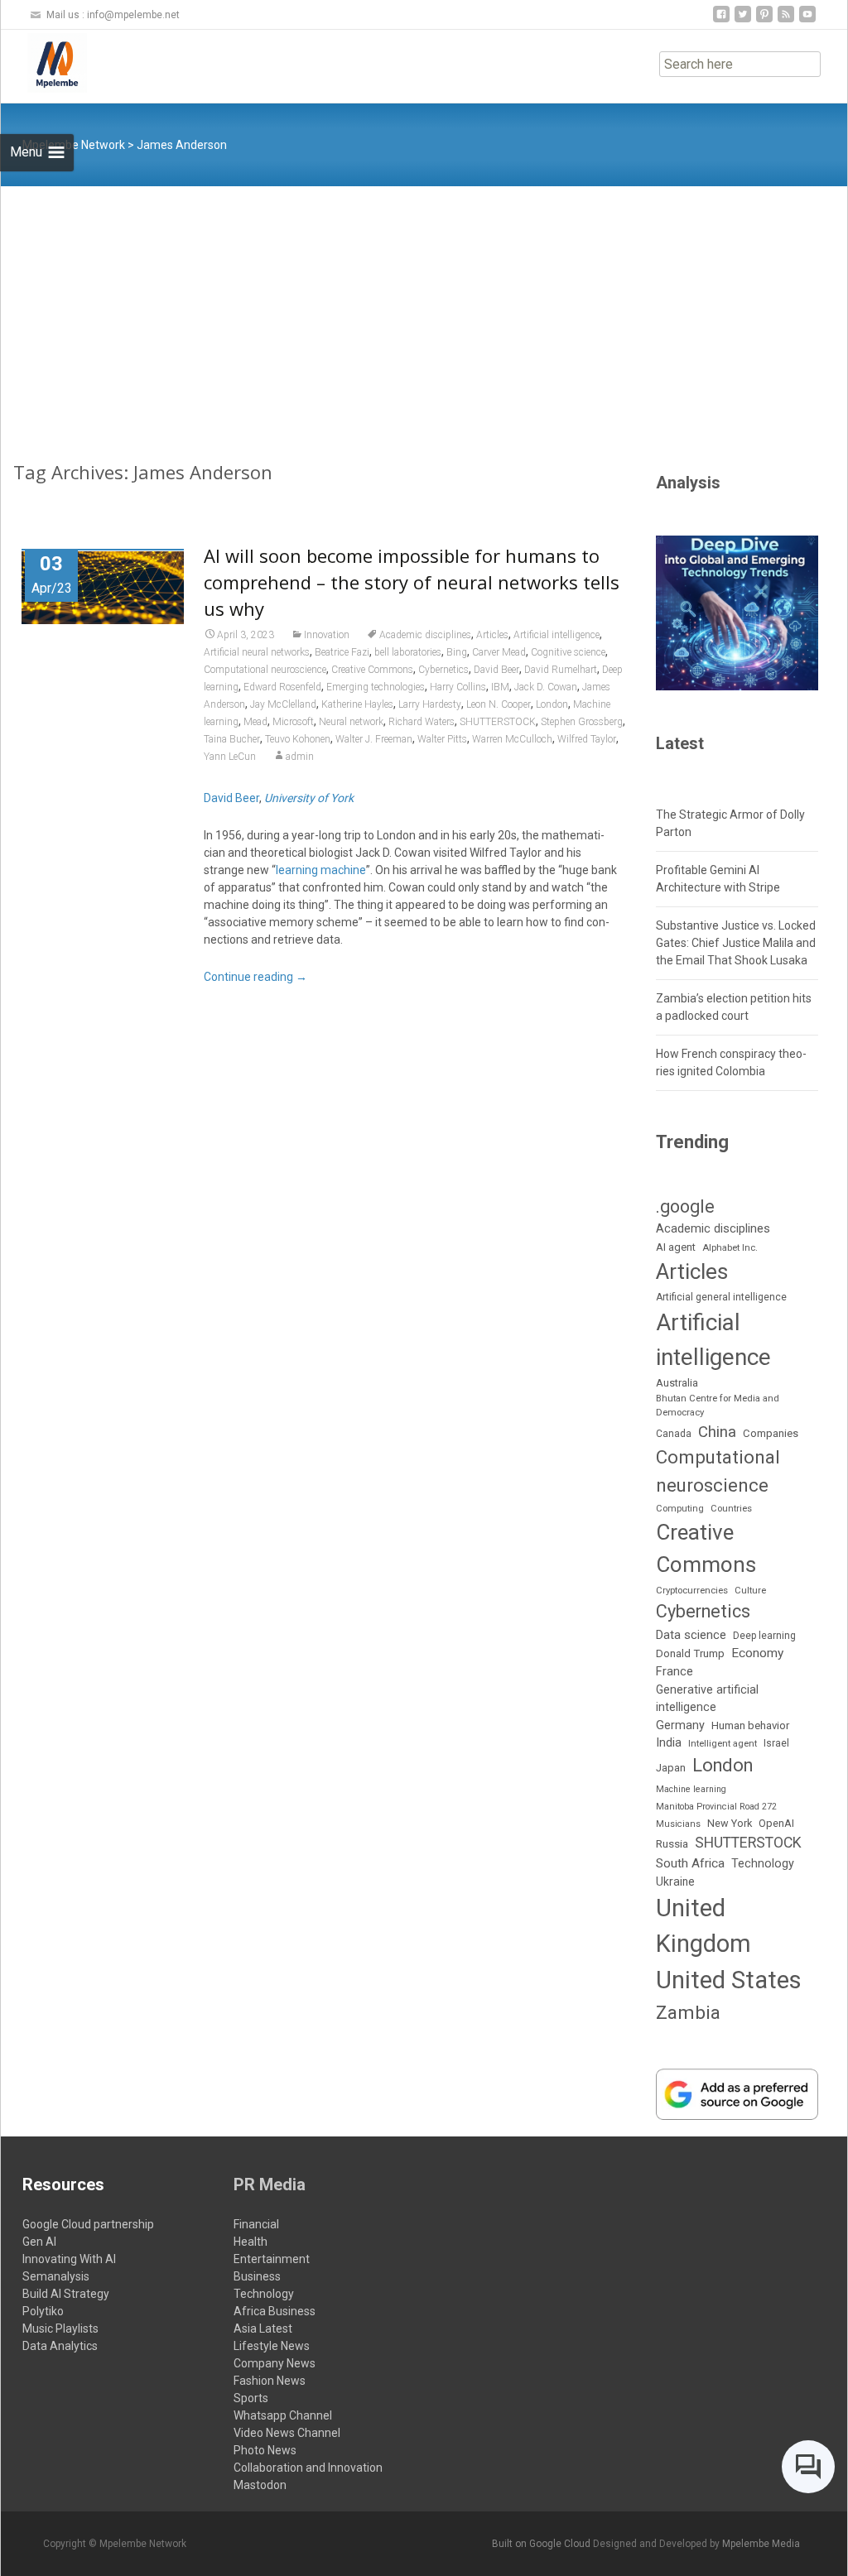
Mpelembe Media (761, 2544)
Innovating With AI (69, 2259)
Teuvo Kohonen (298, 739)
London (552, 704)
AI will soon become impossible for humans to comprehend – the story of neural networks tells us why (412, 582)
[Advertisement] (424, 310)
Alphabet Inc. (730, 1247)
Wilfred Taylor (587, 739)
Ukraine (675, 1882)
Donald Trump (690, 1653)
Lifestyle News (272, 2346)
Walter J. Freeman (374, 739)
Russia (672, 1843)
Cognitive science (568, 652)
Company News (275, 2363)
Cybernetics (443, 670)
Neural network (351, 722)
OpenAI (776, 1823)
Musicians (678, 1824)
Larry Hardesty (430, 704)
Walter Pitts (442, 739)
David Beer (496, 670)
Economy (757, 1653)
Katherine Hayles (357, 704)
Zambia (688, 2013)
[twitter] (743, 20)
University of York (309, 798)
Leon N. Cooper (499, 704)
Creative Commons (372, 670)
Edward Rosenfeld (282, 687)
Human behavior (750, 1725)
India (669, 1742)
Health (251, 2242)
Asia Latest (263, 2328)
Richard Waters (422, 722)
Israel (776, 1743)
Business (257, 2276)
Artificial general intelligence (721, 1297)
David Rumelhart (561, 670)
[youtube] (807, 20)
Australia (677, 1383)
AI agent (676, 1247)
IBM (500, 687)
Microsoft (293, 722)
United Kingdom (703, 1926)
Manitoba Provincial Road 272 (716, 1807)
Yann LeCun (230, 757)
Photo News (265, 2450)
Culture (750, 1591)
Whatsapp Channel (283, 2415)
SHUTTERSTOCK (498, 722)
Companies (771, 1433)
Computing (680, 1509)
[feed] (786, 20)
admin (300, 757)
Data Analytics (60, 2346)
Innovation (327, 635)
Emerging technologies (376, 687)
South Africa (690, 1863)
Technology (763, 1864)
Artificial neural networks (257, 652)
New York (730, 1823)
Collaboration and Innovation (308, 2468)
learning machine (321, 870)
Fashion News (270, 2381)
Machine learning (691, 1789)
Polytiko (43, 2311)
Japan (671, 1768)
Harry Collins (458, 687)
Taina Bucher (232, 739)
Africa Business (275, 2311)
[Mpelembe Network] (44, 63)
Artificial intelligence (556, 635)
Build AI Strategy (66, 2294)
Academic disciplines (425, 635)
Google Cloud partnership (88, 2224)
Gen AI (39, 2242)
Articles (492, 635)
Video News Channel (287, 2433)
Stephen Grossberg (582, 722)
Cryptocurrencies (692, 1590)
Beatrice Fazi (342, 652)
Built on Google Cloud (542, 2544)
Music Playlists (60, 2328)
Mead (255, 722)
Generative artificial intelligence (707, 1698)
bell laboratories (408, 652)
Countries (731, 1509)
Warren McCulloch (512, 739)
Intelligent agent (723, 1743)
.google (685, 1206)
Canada (674, 1434)
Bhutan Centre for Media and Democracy (718, 1405)
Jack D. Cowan (546, 687)
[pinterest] (764, 20)
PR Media (270, 2184)
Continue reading (255, 977)
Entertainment (272, 2259)
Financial (256, 2224)
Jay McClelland (283, 704)
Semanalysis (56, 2276)
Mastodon (260, 2485)
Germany (680, 1725)
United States (729, 1980)
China (717, 1432)
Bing (457, 652)
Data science (691, 1635)
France (675, 1671)
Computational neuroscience (265, 670)
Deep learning (764, 1636)
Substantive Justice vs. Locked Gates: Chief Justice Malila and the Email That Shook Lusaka (736, 943)
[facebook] (721, 20)
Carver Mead (499, 652)
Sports (251, 2398)
